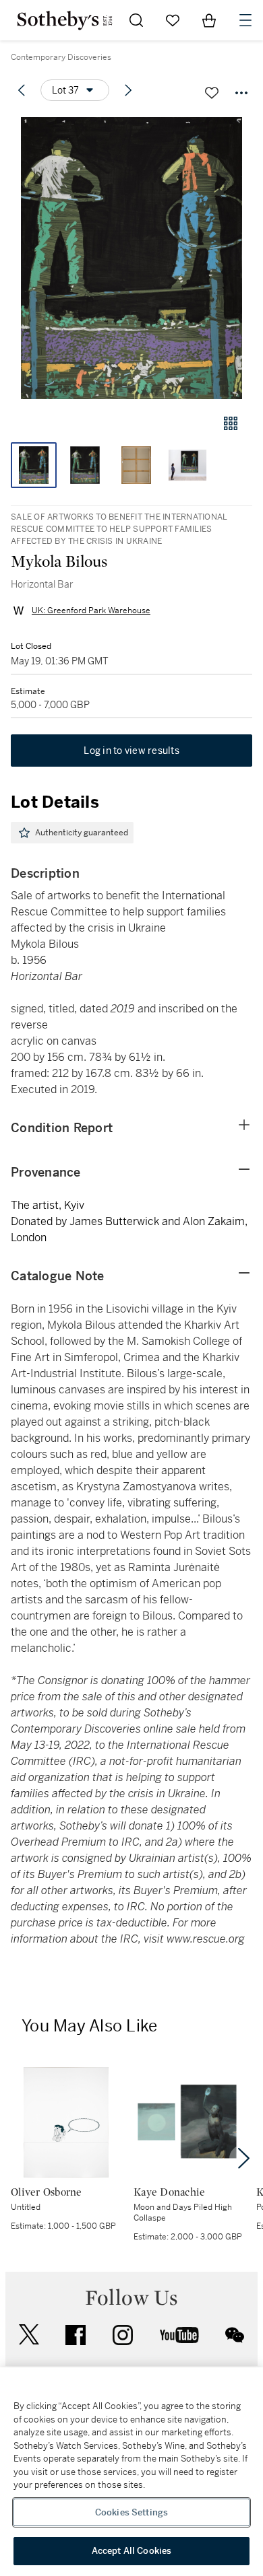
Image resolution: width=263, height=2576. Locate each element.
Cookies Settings (131, 2512)
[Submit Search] (136, 20)
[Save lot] (212, 93)
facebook (76, 2335)
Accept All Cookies (131, 2551)
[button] (131, 258)
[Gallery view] (231, 423)
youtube (179, 2335)
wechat (235, 2335)
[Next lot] (128, 90)
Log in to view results (131, 751)
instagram (123, 2335)
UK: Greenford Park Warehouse (91, 611)
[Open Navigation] (245, 20)
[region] (131, 2472)
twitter (29, 2335)
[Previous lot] (22, 90)
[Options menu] (241, 93)
